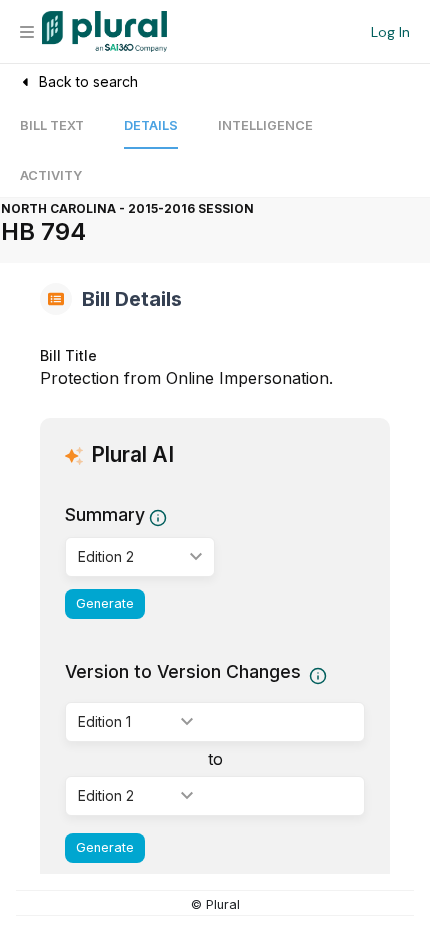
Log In (390, 32)
